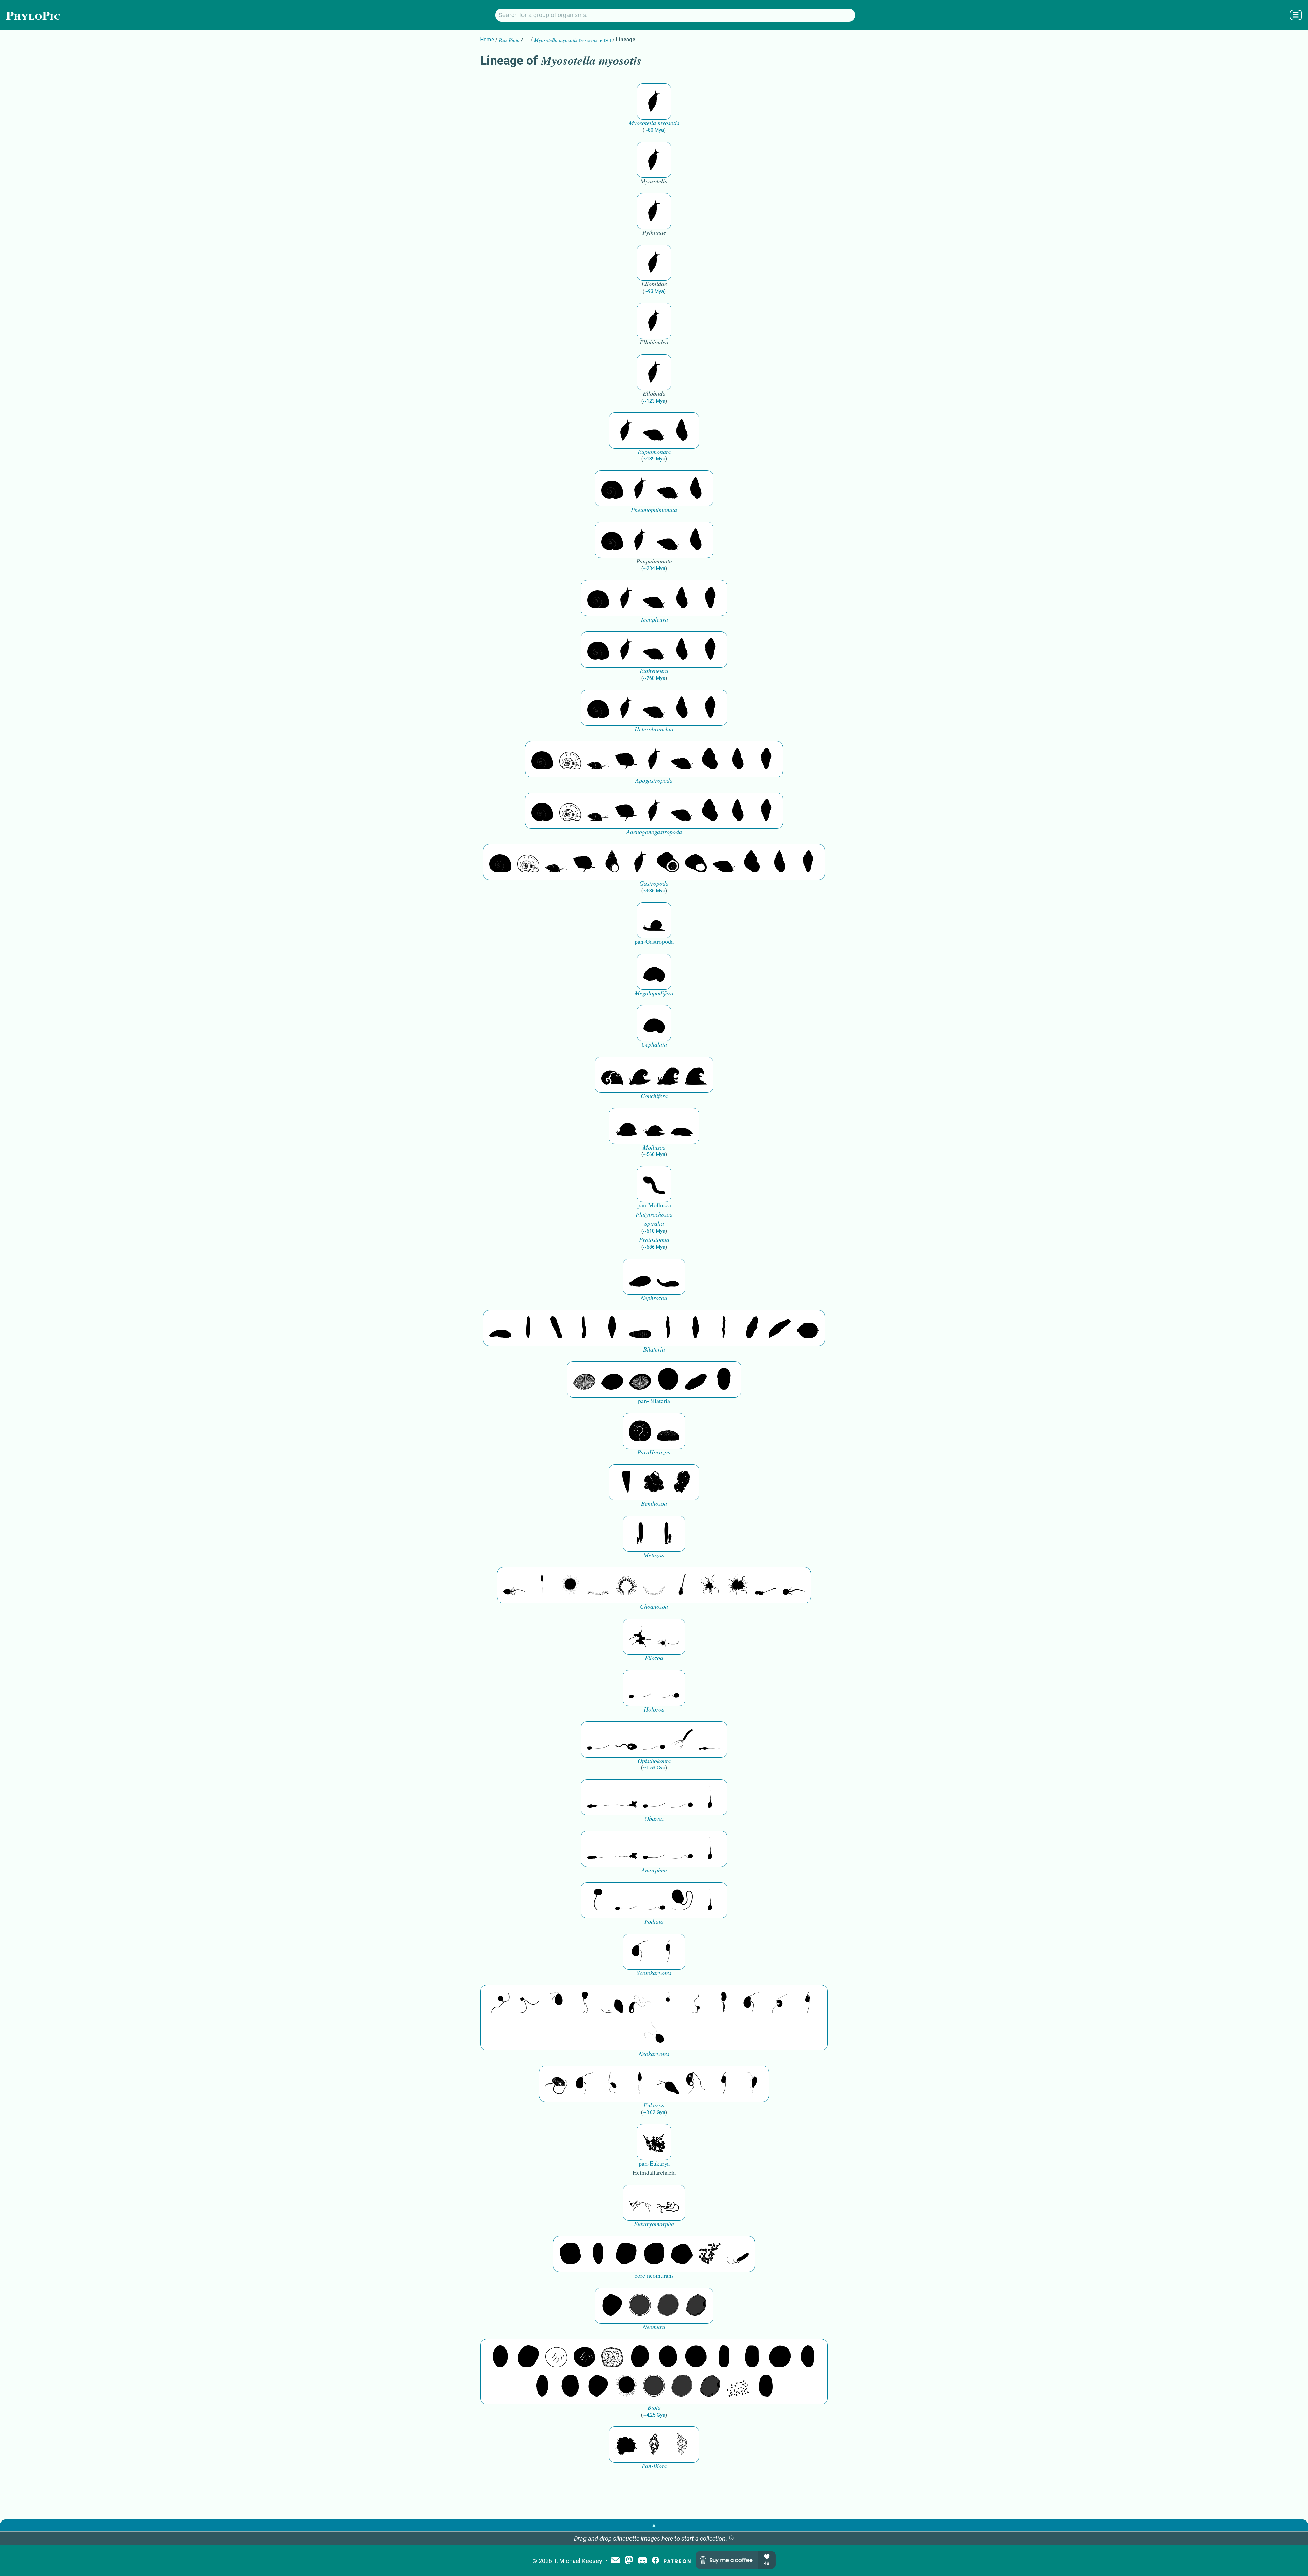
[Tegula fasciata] (696, 862)
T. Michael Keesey (578, 2561)
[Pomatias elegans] (710, 759)
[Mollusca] (626, 1126)
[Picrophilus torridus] (654, 2254)
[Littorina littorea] (626, 759)
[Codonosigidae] (766, 1585)
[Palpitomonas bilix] (528, 2003)
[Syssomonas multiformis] (640, 1688)
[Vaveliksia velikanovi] (640, 1534)
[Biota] (556, 2357)
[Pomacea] (570, 759)
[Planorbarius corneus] (612, 488)
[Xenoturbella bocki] (696, 1328)
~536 (654, 891)
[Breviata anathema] (598, 1797)
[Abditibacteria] (640, 2357)
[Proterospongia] (738, 1585)
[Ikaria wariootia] (500, 1328)
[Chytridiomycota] (626, 1739)
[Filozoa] (668, 1637)
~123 (654, 401)
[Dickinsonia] (584, 1379)
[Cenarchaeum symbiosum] (710, 2254)
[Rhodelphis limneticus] (612, 2003)
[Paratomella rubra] (724, 1328)
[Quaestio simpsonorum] (640, 1431)
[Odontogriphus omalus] (654, 1184)
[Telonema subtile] (584, 2003)
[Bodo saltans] (556, 2084)
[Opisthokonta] (682, 1739)
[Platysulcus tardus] (556, 2003)
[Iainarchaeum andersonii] (696, 2306)
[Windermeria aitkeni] (696, 1379)
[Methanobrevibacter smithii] (598, 2254)
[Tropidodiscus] (654, 920)
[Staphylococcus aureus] (696, 2357)
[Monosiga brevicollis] (514, 1585)
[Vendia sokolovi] (724, 1379)
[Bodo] (640, 2084)
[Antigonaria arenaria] (584, 1328)
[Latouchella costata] (640, 1075)
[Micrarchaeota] (640, 2306)
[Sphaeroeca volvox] (542, 1585)
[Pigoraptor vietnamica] (640, 1637)
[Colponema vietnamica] (724, 2003)
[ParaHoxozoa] (668, 1431)
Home (487, 40)
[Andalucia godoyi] (612, 2084)
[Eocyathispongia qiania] (654, 1482)
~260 (654, 678)
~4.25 (654, 2415)
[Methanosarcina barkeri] (626, 2254)
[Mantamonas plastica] (598, 1900)
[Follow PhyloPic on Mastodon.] (629, 2561)
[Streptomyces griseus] (668, 2357)
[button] (731, 2538)
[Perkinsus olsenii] (640, 2003)
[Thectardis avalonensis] (626, 1482)
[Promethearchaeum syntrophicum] (640, 2203)
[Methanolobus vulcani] (682, 2254)
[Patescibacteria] (542, 2386)
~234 (654, 568)
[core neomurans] (738, 2254)
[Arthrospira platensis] (724, 2357)
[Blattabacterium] (500, 2357)
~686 (654, 1247)
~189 (654, 459)
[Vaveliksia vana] (668, 1534)
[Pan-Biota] (626, 2445)
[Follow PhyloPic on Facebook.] (656, 2561)
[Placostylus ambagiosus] (654, 431)
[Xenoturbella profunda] (668, 1328)
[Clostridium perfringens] (752, 2357)
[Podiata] (682, 1900)
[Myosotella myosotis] (654, 102)
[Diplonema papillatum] (668, 2084)
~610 (654, 1231)
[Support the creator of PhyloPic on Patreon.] (677, 2561)
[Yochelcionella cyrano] (668, 1075)
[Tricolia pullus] (612, 862)
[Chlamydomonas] (654, 2032)
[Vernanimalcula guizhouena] (808, 1328)
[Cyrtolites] (612, 1075)
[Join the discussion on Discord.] (642, 2561)
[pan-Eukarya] (654, 2142)
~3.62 (654, 2112)
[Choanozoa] (710, 1585)
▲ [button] (654, 2525)
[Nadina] (612, 1328)
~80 (654, 130)
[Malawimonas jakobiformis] (640, 1952)
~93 (654, 291)
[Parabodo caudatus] (752, 2084)
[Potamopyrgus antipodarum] (598, 759)
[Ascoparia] (528, 1328)
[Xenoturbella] (780, 1328)
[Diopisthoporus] (556, 1328)
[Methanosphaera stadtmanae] (570, 2254)
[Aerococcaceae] (528, 2357)
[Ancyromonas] (668, 1952)
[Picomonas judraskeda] (696, 2003)
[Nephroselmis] (780, 2003)
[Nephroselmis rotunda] (668, 2003)
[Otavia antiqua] (682, 1482)
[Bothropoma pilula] (668, 862)
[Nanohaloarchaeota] (668, 2306)
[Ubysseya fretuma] (500, 2003)
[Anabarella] (654, 972)
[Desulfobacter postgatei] (738, 2386)
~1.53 (654, 1768)
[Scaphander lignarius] (710, 598)
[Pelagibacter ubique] (808, 2357)
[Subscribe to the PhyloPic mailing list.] (615, 2561)
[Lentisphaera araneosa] (780, 2357)
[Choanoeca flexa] (598, 1585)
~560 (654, 1154)
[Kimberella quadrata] (640, 1277)
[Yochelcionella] (696, 1075)
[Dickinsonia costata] (668, 1379)
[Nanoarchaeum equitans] (612, 2306)
